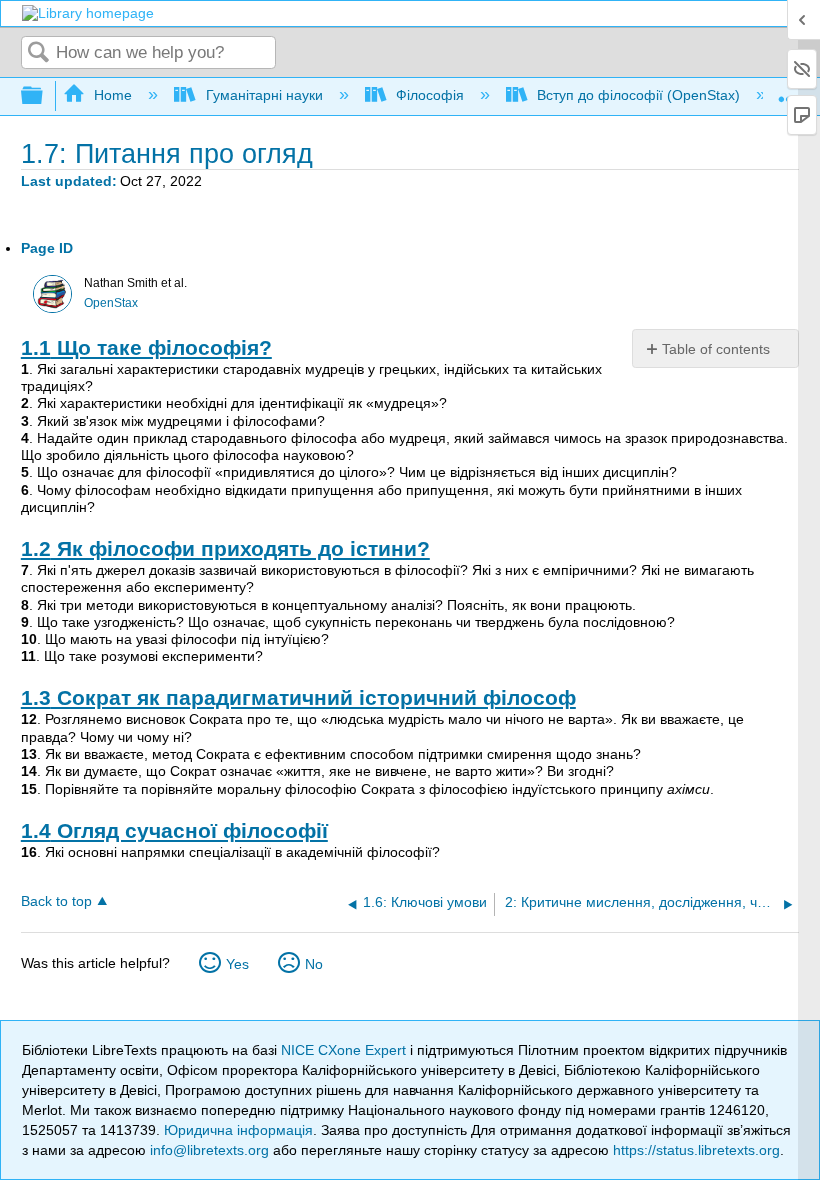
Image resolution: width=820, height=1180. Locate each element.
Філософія (430, 95)
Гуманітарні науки (264, 95)
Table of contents (716, 349)
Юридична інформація (238, 1130)
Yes (237, 964)
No (314, 964)
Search (39, 53)
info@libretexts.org (209, 1150)
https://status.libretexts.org (696, 1150)
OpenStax (111, 303)
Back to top (56, 901)
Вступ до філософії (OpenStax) (638, 95)
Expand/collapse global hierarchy (45, 96)
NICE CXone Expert (345, 1050)
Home (113, 95)
